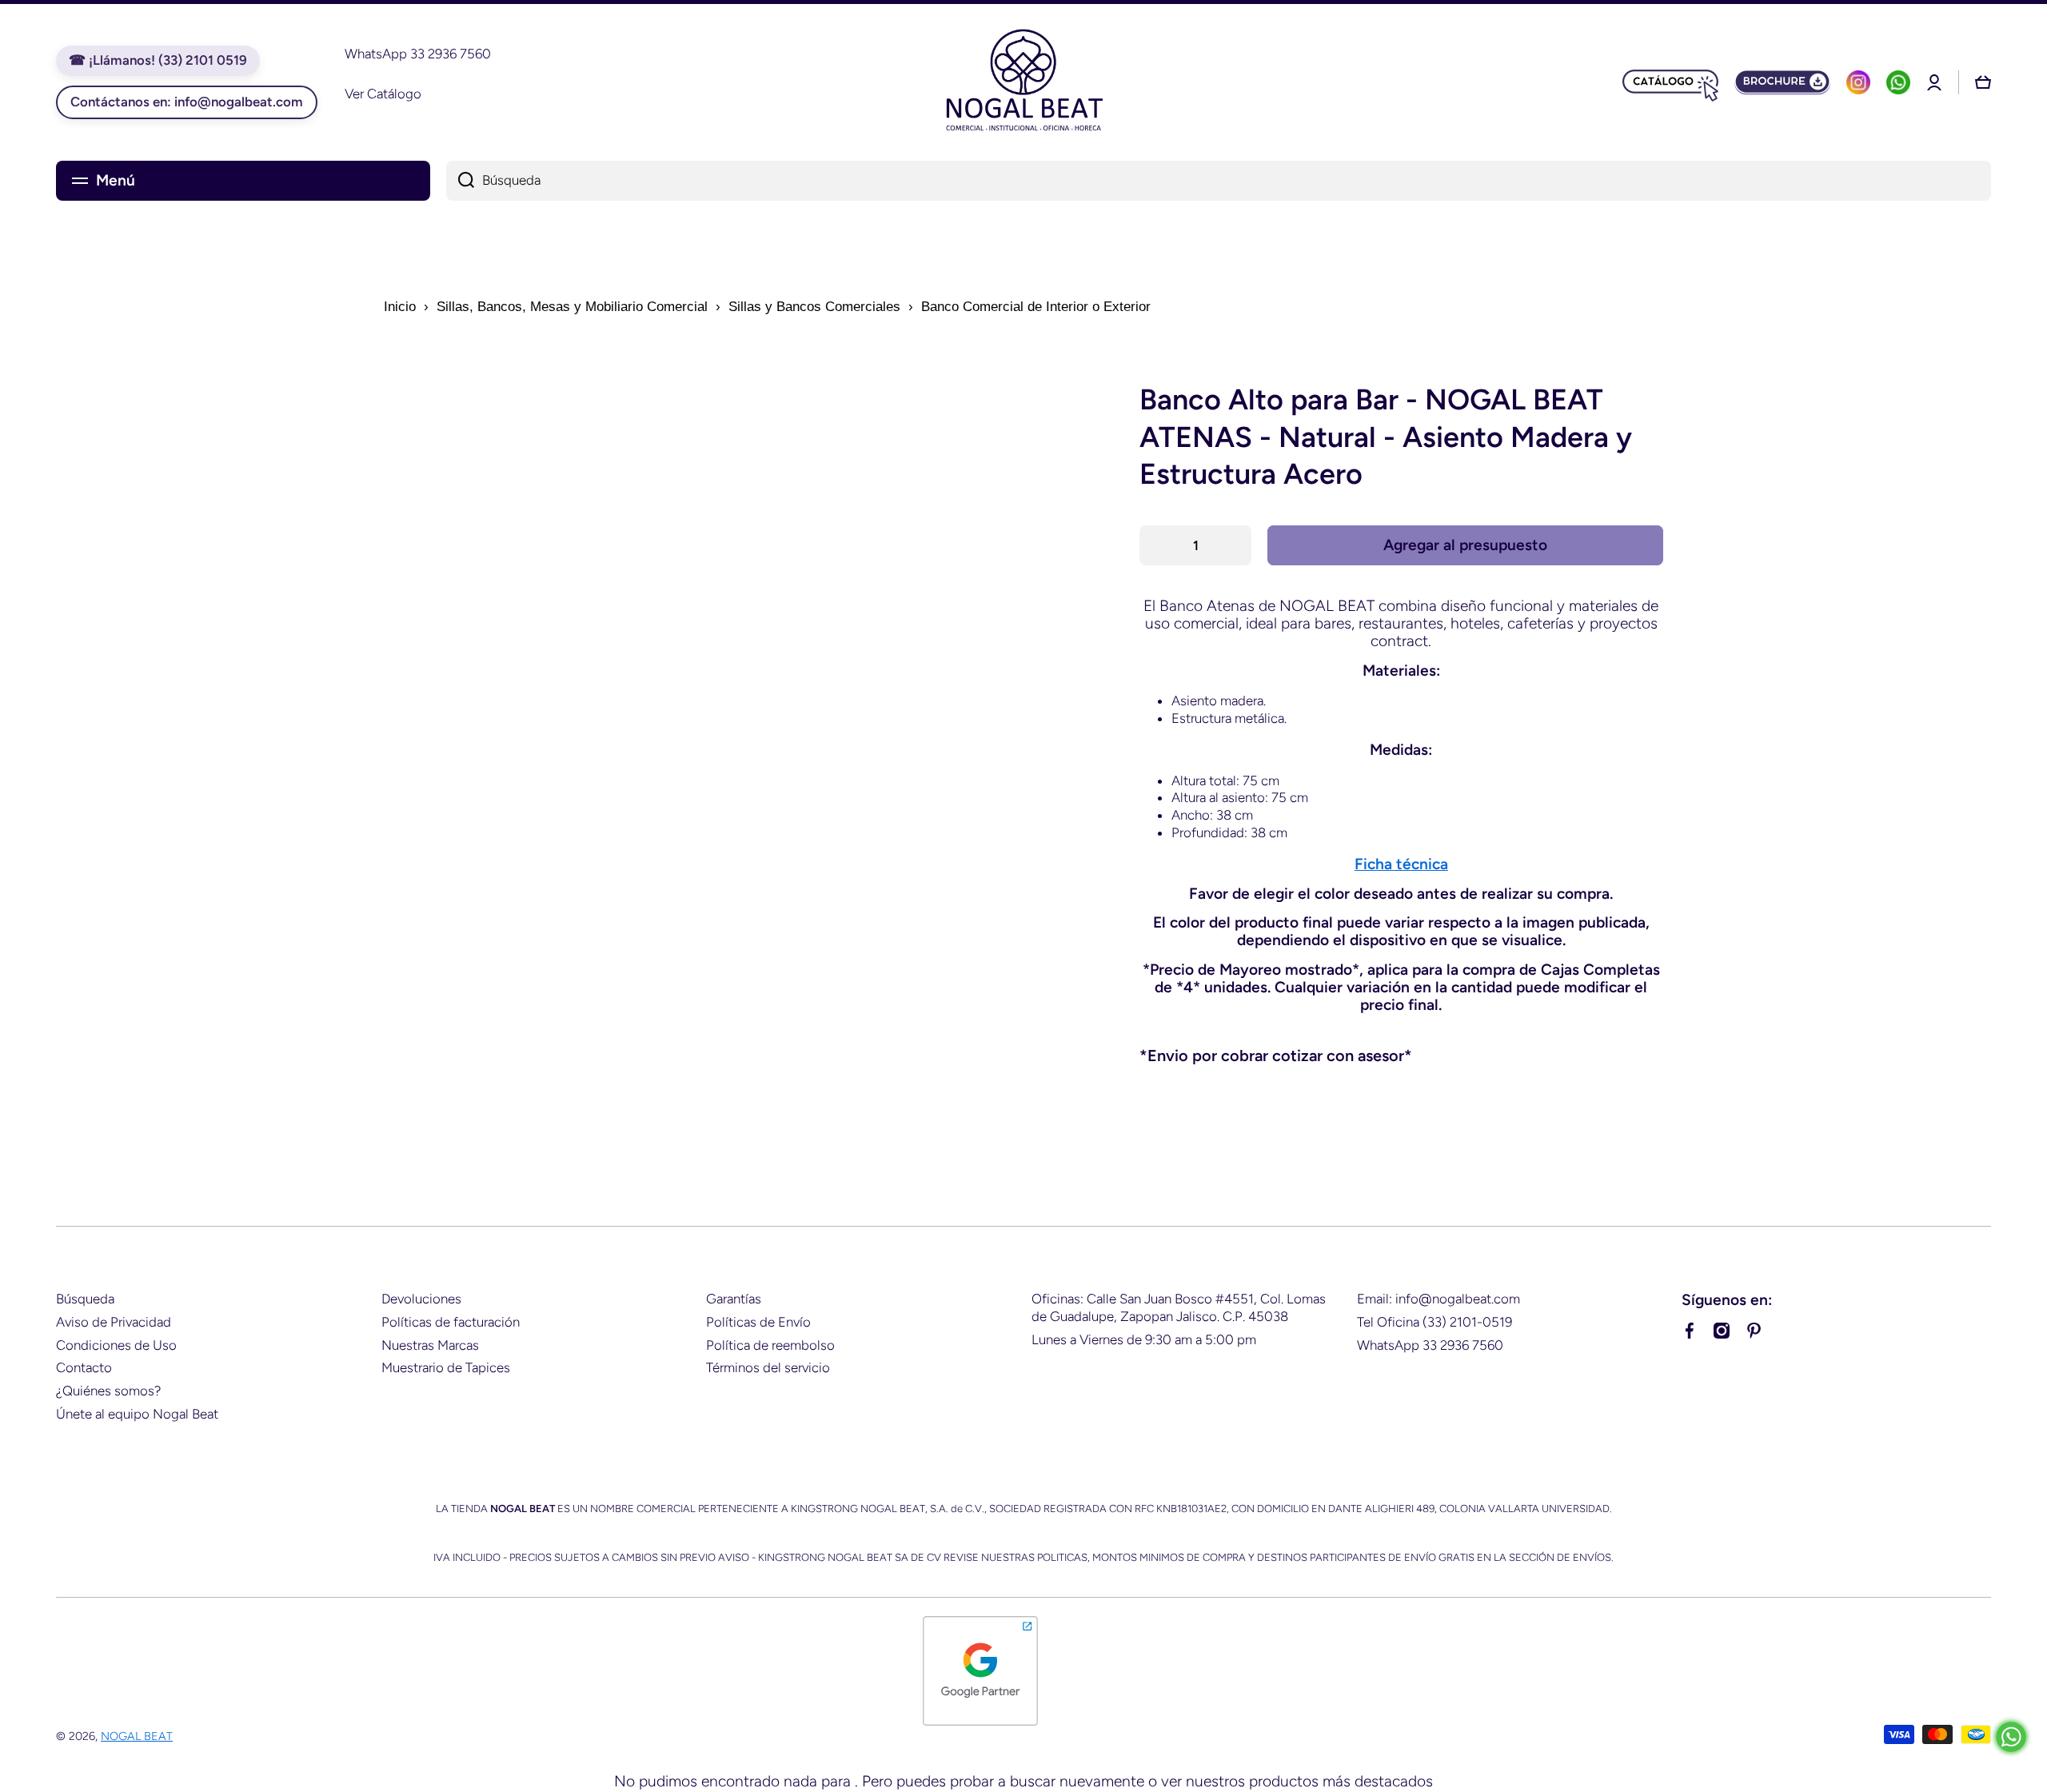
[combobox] (1219, 181)
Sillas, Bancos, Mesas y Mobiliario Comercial (572, 307)
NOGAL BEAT (137, 1736)
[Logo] (1023, 82)
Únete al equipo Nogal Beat (137, 1414)
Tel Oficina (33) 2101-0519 (1434, 1322)
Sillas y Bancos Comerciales (814, 307)
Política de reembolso (770, 1345)
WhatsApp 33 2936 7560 (1430, 1345)
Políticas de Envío (758, 1322)
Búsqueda (85, 1299)
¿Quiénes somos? (108, 1391)
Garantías (734, 1299)
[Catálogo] (1670, 82)
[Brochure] (1782, 82)
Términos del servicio (768, 1367)
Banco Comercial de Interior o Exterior (1036, 307)
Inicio (400, 307)
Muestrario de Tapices (446, 1367)
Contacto (84, 1367)
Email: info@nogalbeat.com (1438, 1299)
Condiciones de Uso (116, 1345)
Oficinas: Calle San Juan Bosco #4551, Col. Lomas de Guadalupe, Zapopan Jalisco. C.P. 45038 (1179, 1307)
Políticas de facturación (451, 1322)
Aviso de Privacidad (114, 1322)
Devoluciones (421, 1299)
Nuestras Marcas (430, 1345)
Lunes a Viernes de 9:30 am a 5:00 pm (1144, 1339)
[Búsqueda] (460, 181)
